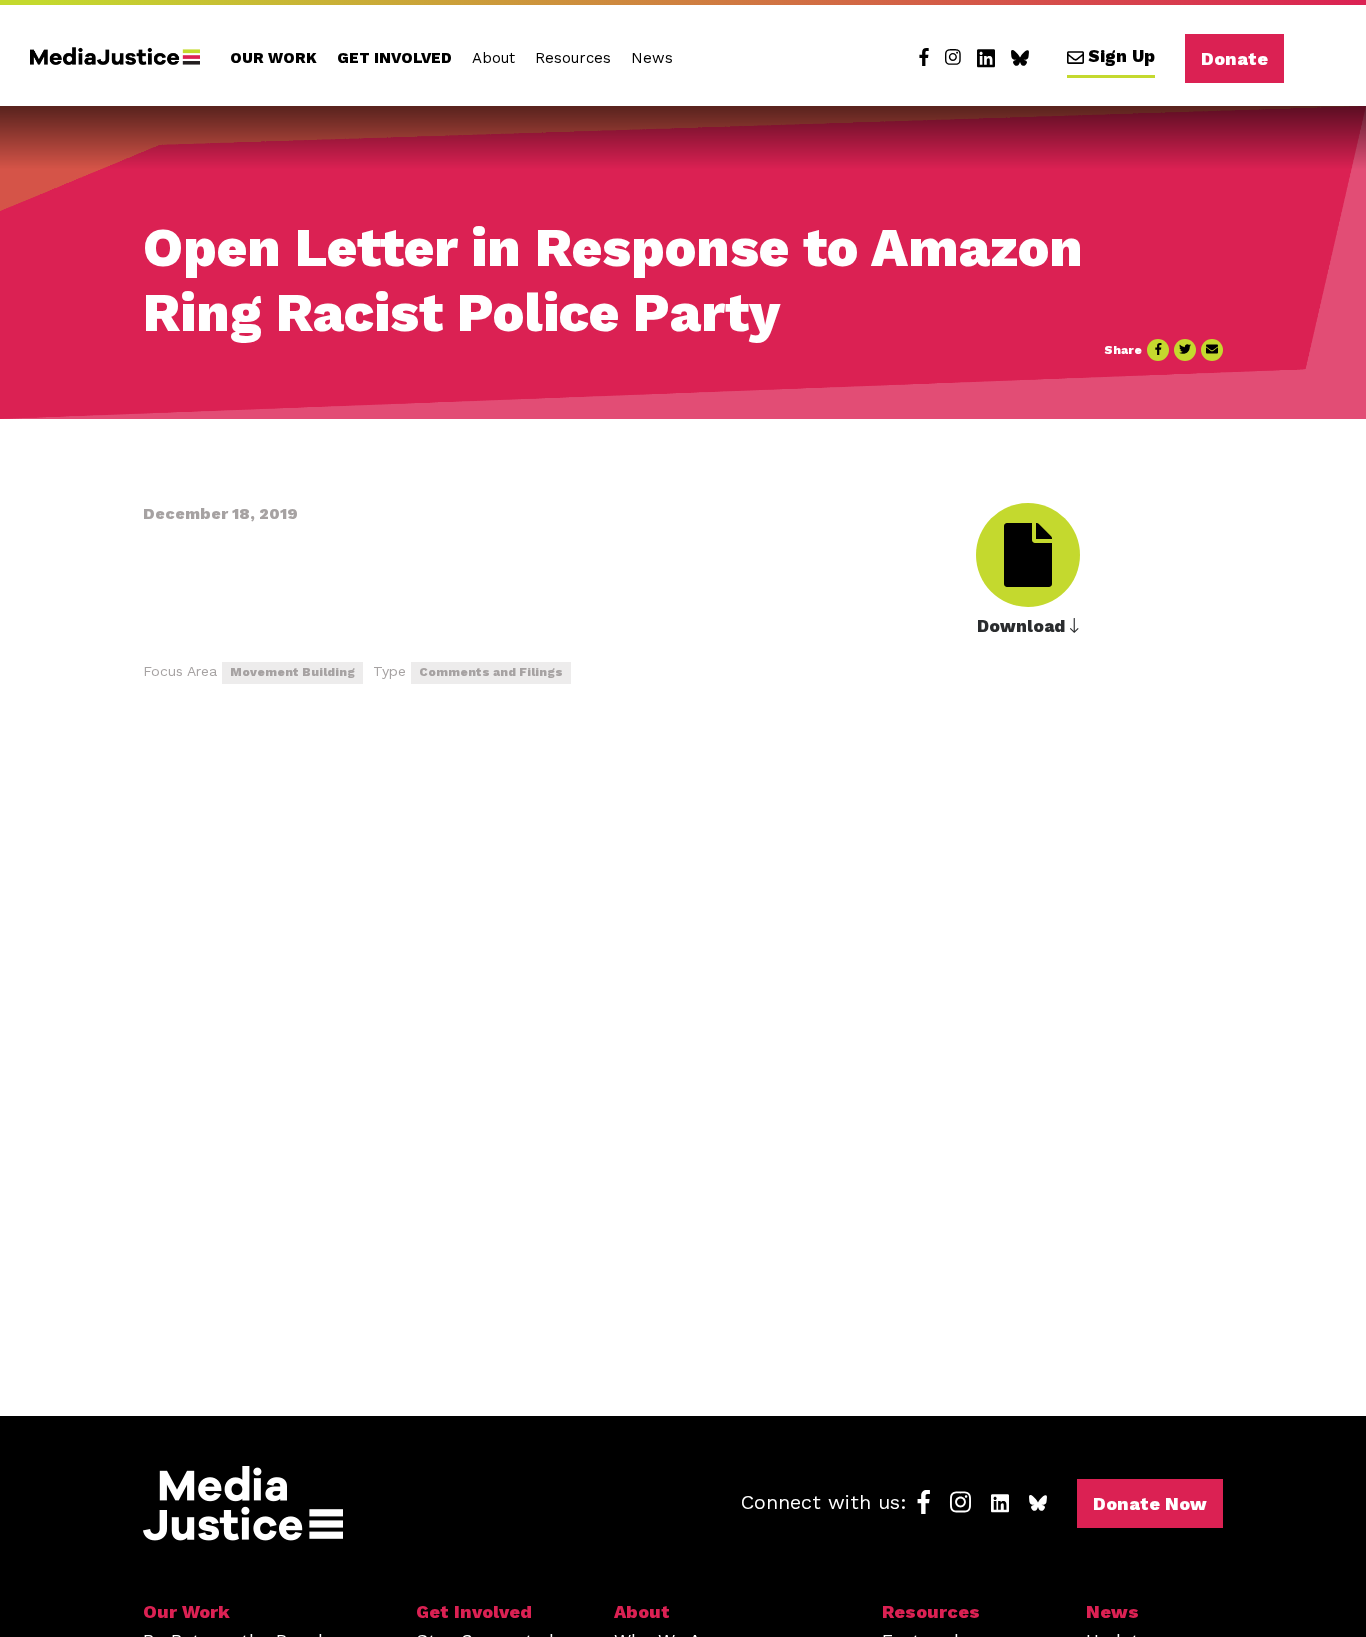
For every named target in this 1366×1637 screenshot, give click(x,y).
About (493, 58)
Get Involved (394, 58)
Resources (573, 58)
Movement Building (292, 672)
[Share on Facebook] (1158, 350)
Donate (1234, 58)
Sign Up (1121, 56)
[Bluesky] (1020, 58)
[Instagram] (953, 58)
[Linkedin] (986, 58)
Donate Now (1150, 1503)
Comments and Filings (491, 672)
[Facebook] (924, 58)
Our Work (273, 58)
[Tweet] (1185, 350)
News (652, 58)
